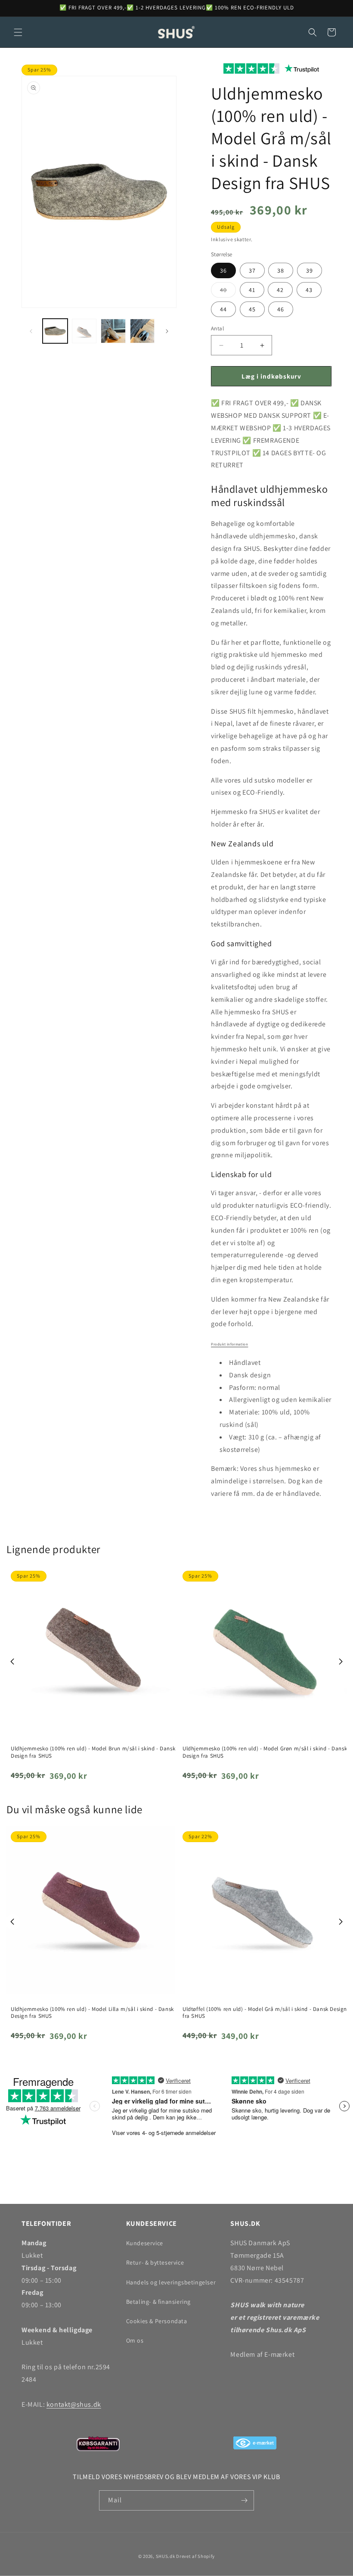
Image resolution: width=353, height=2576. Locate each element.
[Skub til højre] (167, 331)
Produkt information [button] (229, 1344)
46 (281, 309)
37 (252, 270)
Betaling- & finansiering (158, 2302)
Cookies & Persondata (157, 2321)
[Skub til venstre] (31, 331)
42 (280, 290)
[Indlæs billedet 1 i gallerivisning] (55, 331)
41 (252, 290)
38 (281, 270)
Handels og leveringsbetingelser (171, 2282)
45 (252, 309)
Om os (135, 2340)
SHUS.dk (166, 2556)
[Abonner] (244, 2500)
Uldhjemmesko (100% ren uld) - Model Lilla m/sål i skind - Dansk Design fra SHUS (92, 2013)
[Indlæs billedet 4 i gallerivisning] (142, 331)
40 (228, 292)
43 (309, 290)
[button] (18, 32)
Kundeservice (145, 2243)
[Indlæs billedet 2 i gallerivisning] (84, 331)
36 (223, 270)
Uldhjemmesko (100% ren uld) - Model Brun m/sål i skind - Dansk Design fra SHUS (93, 1752)
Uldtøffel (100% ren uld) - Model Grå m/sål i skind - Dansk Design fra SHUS (265, 2013)
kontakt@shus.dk (74, 2404)
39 (310, 270)
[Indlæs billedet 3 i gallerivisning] (113, 331)
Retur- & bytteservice (155, 2262)
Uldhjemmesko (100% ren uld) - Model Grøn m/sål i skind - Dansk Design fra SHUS (265, 1752)
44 (223, 309)
